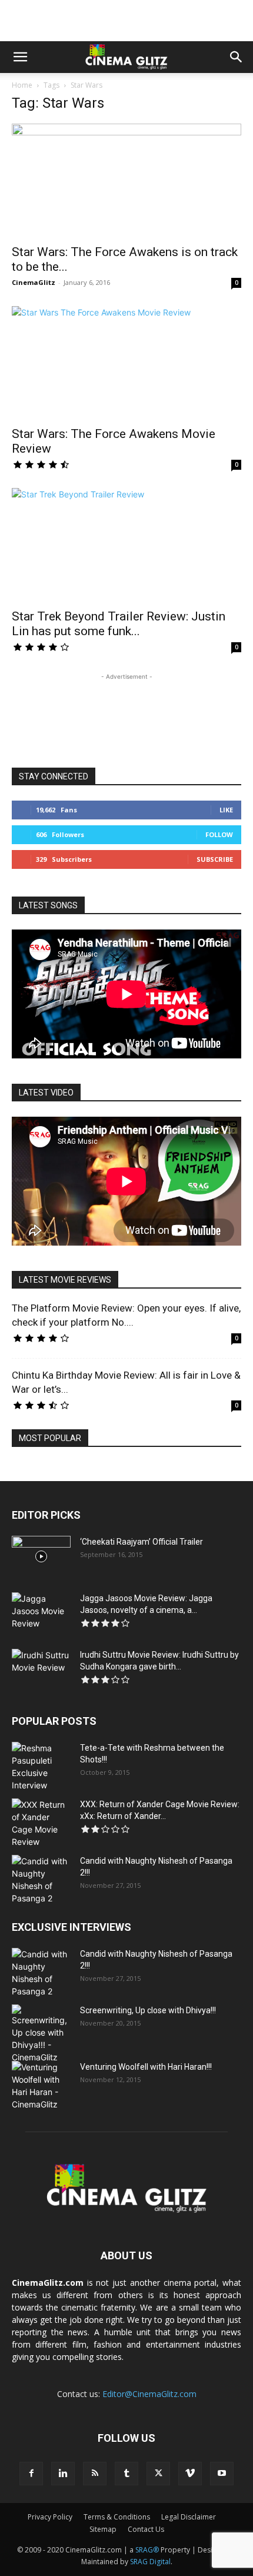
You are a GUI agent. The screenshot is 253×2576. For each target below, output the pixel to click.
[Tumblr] (126, 2474)
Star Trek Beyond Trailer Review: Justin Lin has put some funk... (119, 624)
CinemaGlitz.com (48, 2283)
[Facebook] (31, 2474)
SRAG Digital (150, 2562)
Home (22, 85)
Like (226, 810)
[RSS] (95, 2474)
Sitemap (103, 2529)
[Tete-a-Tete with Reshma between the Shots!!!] (41, 1767)
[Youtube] (222, 2474)
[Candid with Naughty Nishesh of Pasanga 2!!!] (41, 1880)
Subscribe (215, 859)
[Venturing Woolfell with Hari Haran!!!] (41, 2086)
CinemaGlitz (34, 282)
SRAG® (147, 2550)
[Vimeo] (190, 2474)
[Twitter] (158, 2474)
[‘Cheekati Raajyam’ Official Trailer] (41, 1556)
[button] (20, 57)
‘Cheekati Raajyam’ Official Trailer (142, 1542)
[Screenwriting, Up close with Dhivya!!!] (41, 2034)
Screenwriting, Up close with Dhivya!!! (148, 2010)
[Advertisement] (126, 21)
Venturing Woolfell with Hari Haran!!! (146, 2067)
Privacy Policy (50, 2517)
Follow (219, 834)
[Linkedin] (63, 2474)
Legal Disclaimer (189, 2517)
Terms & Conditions (117, 2517)
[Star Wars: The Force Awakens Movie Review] (126, 363)
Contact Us (146, 2529)
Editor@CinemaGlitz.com (149, 2394)
